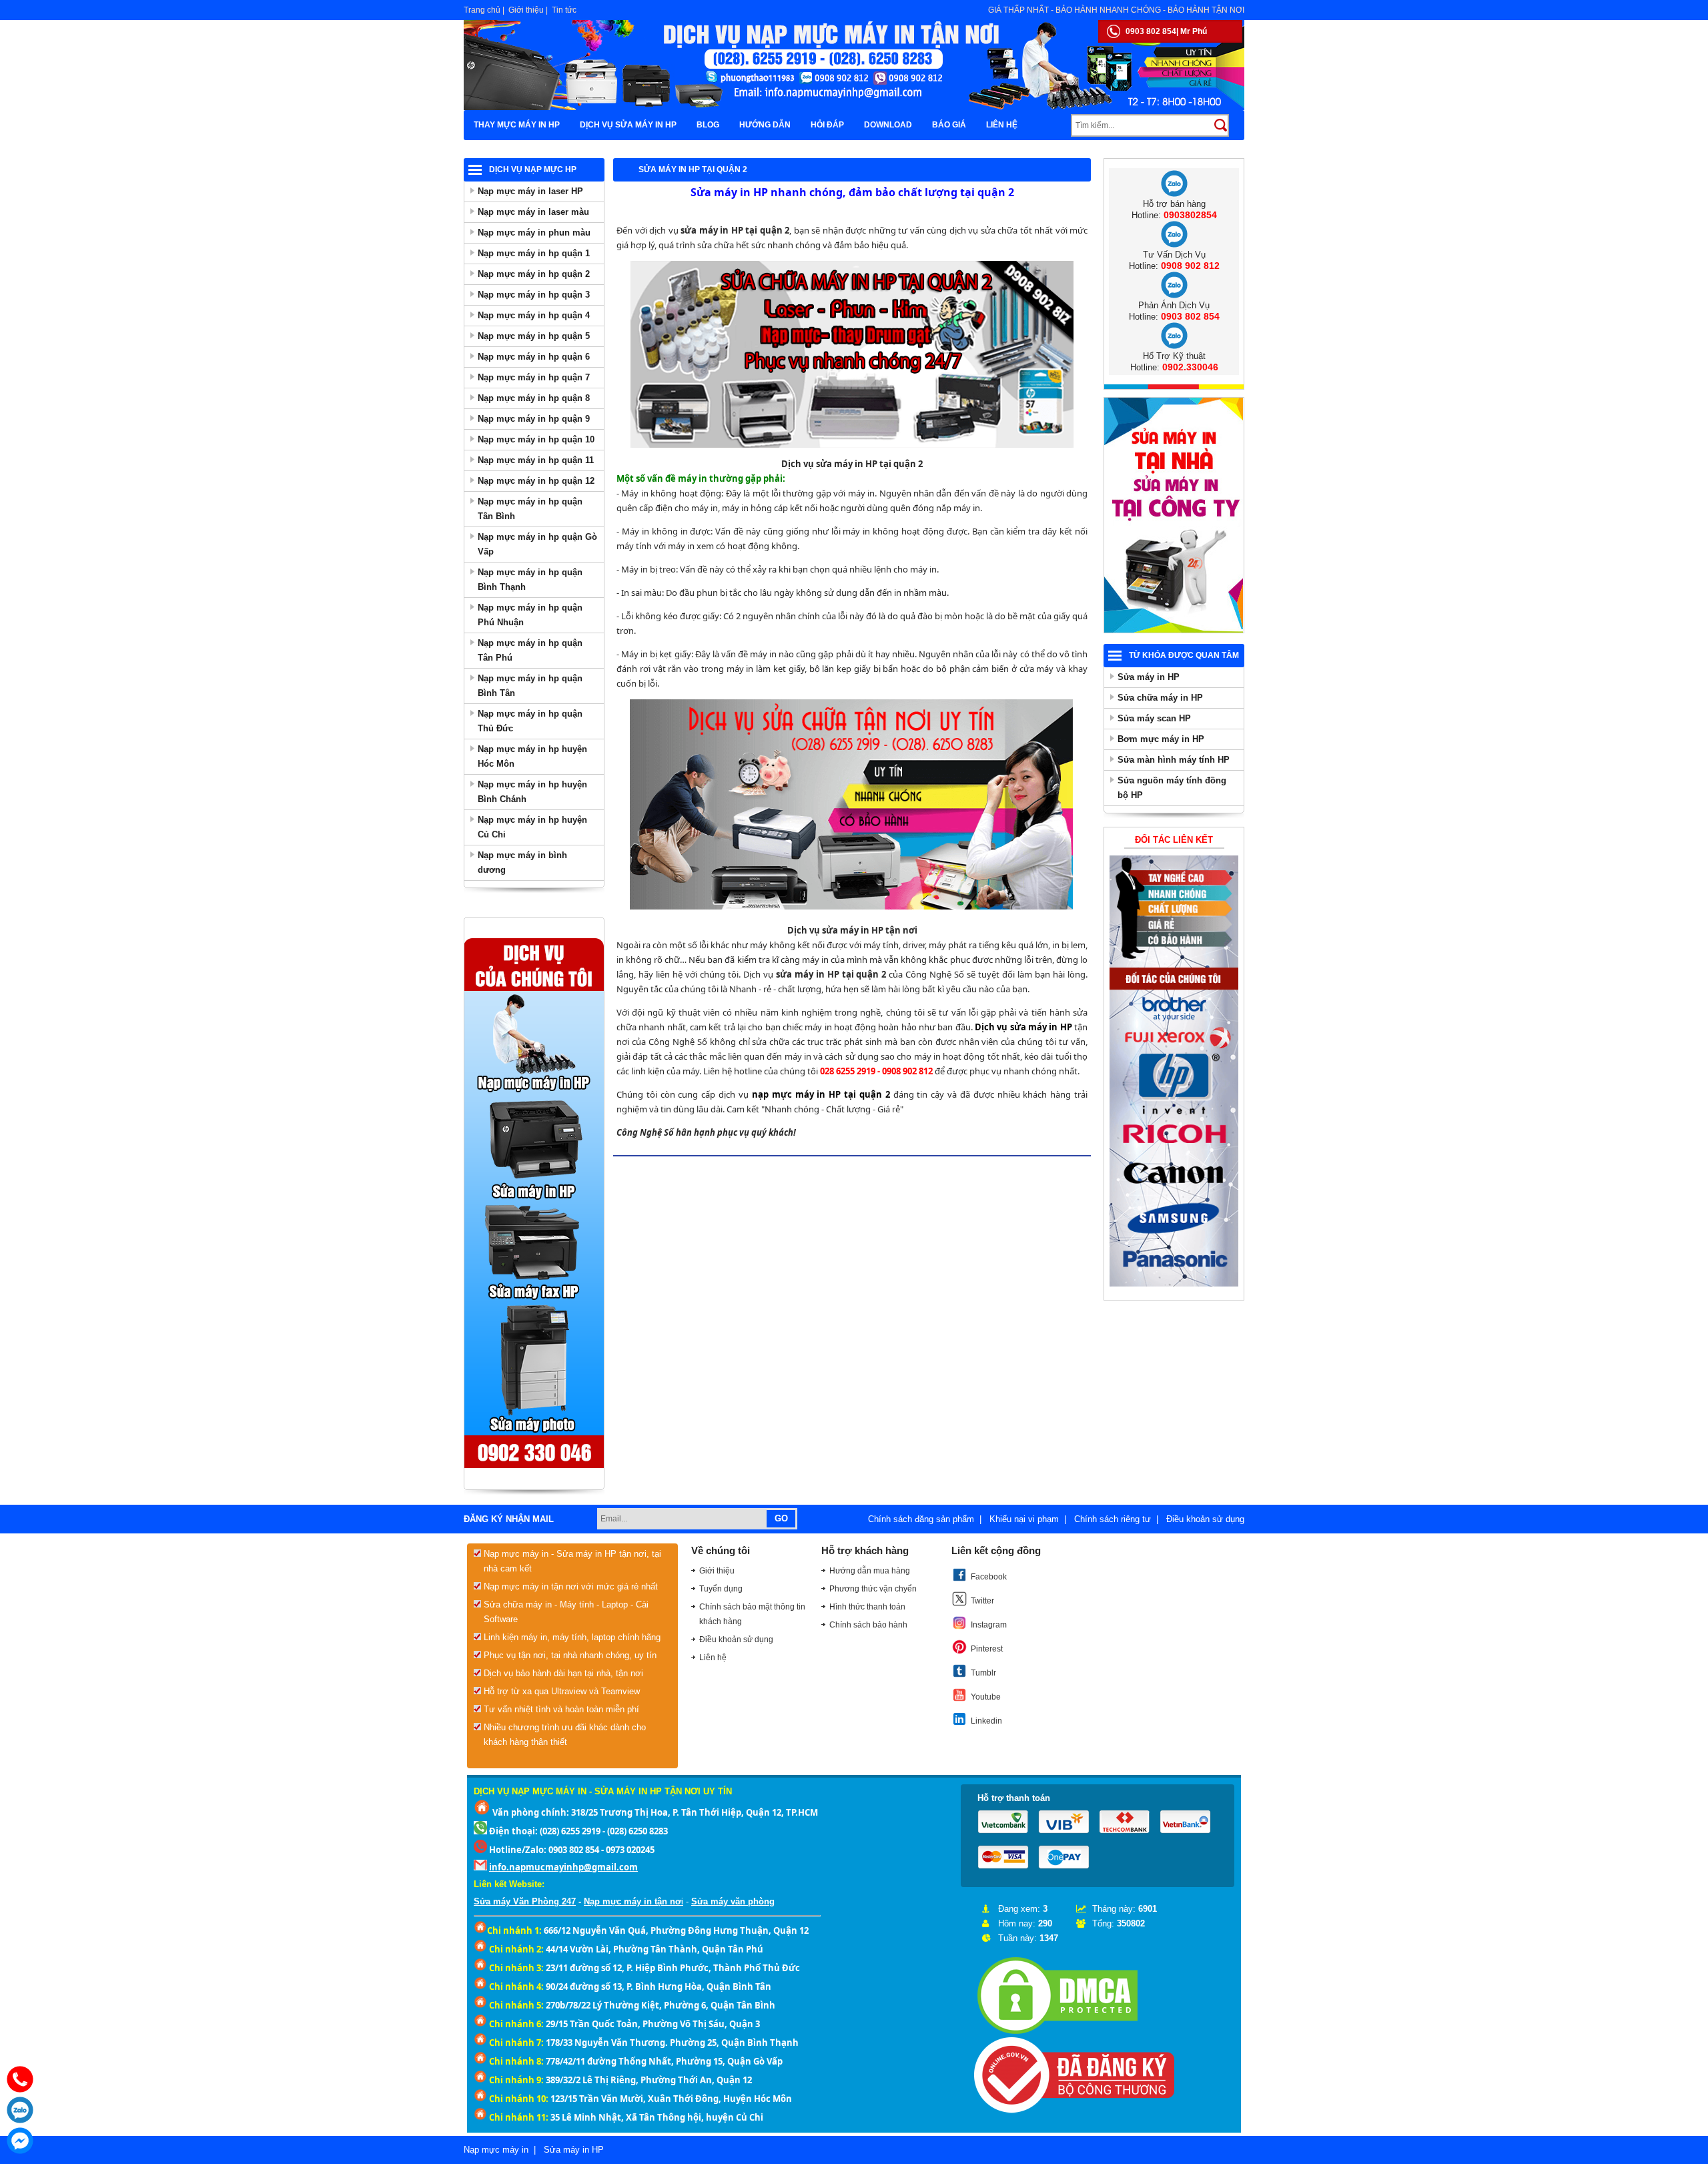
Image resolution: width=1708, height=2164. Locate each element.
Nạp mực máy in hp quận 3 (534, 295)
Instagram (989, 1625)
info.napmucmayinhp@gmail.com (563, 1867)
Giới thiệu (526, 10)
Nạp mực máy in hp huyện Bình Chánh (532, 792)
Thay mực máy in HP (517, 125)
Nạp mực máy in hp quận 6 (534, 357)
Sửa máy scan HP (1154, 718)
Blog (708, 125)
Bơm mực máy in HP (1161, 739)
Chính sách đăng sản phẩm (921, 1519)
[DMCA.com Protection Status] (1057, 2034)
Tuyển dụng (721, 1589)
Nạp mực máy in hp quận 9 (534, 419)
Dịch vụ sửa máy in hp (628, 125)
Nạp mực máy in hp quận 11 (536, 460)
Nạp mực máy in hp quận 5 (534, 336)
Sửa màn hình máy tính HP (1174, 760)
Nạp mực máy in (496, 2150)
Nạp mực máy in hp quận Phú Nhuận (530, 615)
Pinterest (987, 1649)
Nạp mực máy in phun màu (534, 233)
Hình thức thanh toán (867, 1607)
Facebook (989, 1577)
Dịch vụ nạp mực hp (533, 169)
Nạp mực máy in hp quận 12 (536, 481)
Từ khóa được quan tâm (1184, 655)
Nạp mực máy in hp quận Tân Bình (530, 509)
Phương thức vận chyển (873, 1589)
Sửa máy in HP (1149, 677)
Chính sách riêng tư (1113, 1519)
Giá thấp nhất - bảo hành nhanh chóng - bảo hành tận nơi (1116, 10)
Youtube (986, 1697)
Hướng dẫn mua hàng (870, 1571)
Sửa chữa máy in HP (1160, 698)
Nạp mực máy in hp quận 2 (534, 274)
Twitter (982, 1601)
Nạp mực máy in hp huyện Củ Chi (532, 827)
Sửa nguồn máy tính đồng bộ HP (1172, 788)
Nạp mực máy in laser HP (530, 191)
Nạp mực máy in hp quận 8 (534, 398)
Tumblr (983, 1673)
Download (888, 125)
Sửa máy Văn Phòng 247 (525, 1901)
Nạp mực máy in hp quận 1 (534, 253)
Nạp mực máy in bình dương (522, 862)
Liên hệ (1002, 125)
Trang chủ (482, 10)
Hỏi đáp (827, 125)
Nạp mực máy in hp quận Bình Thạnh (530, 580)
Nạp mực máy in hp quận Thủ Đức (530, 721)
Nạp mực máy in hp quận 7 (534, 377)
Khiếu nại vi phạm (1024, 1519)
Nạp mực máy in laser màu (533, 212)
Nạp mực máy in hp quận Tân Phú (530, 650)
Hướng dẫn (765, 125)
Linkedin (986, 1721)
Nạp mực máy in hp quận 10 (536, 439)
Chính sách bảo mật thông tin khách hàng (752, 1614)
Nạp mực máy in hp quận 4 (534, 315)
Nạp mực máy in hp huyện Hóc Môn (532, 756)
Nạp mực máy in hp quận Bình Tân (530, 686)
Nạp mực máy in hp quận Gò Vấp (537, 544)
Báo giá (949, 125)
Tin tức (564, 10)
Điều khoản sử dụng (1205, 1519)
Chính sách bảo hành (868, 1625)
